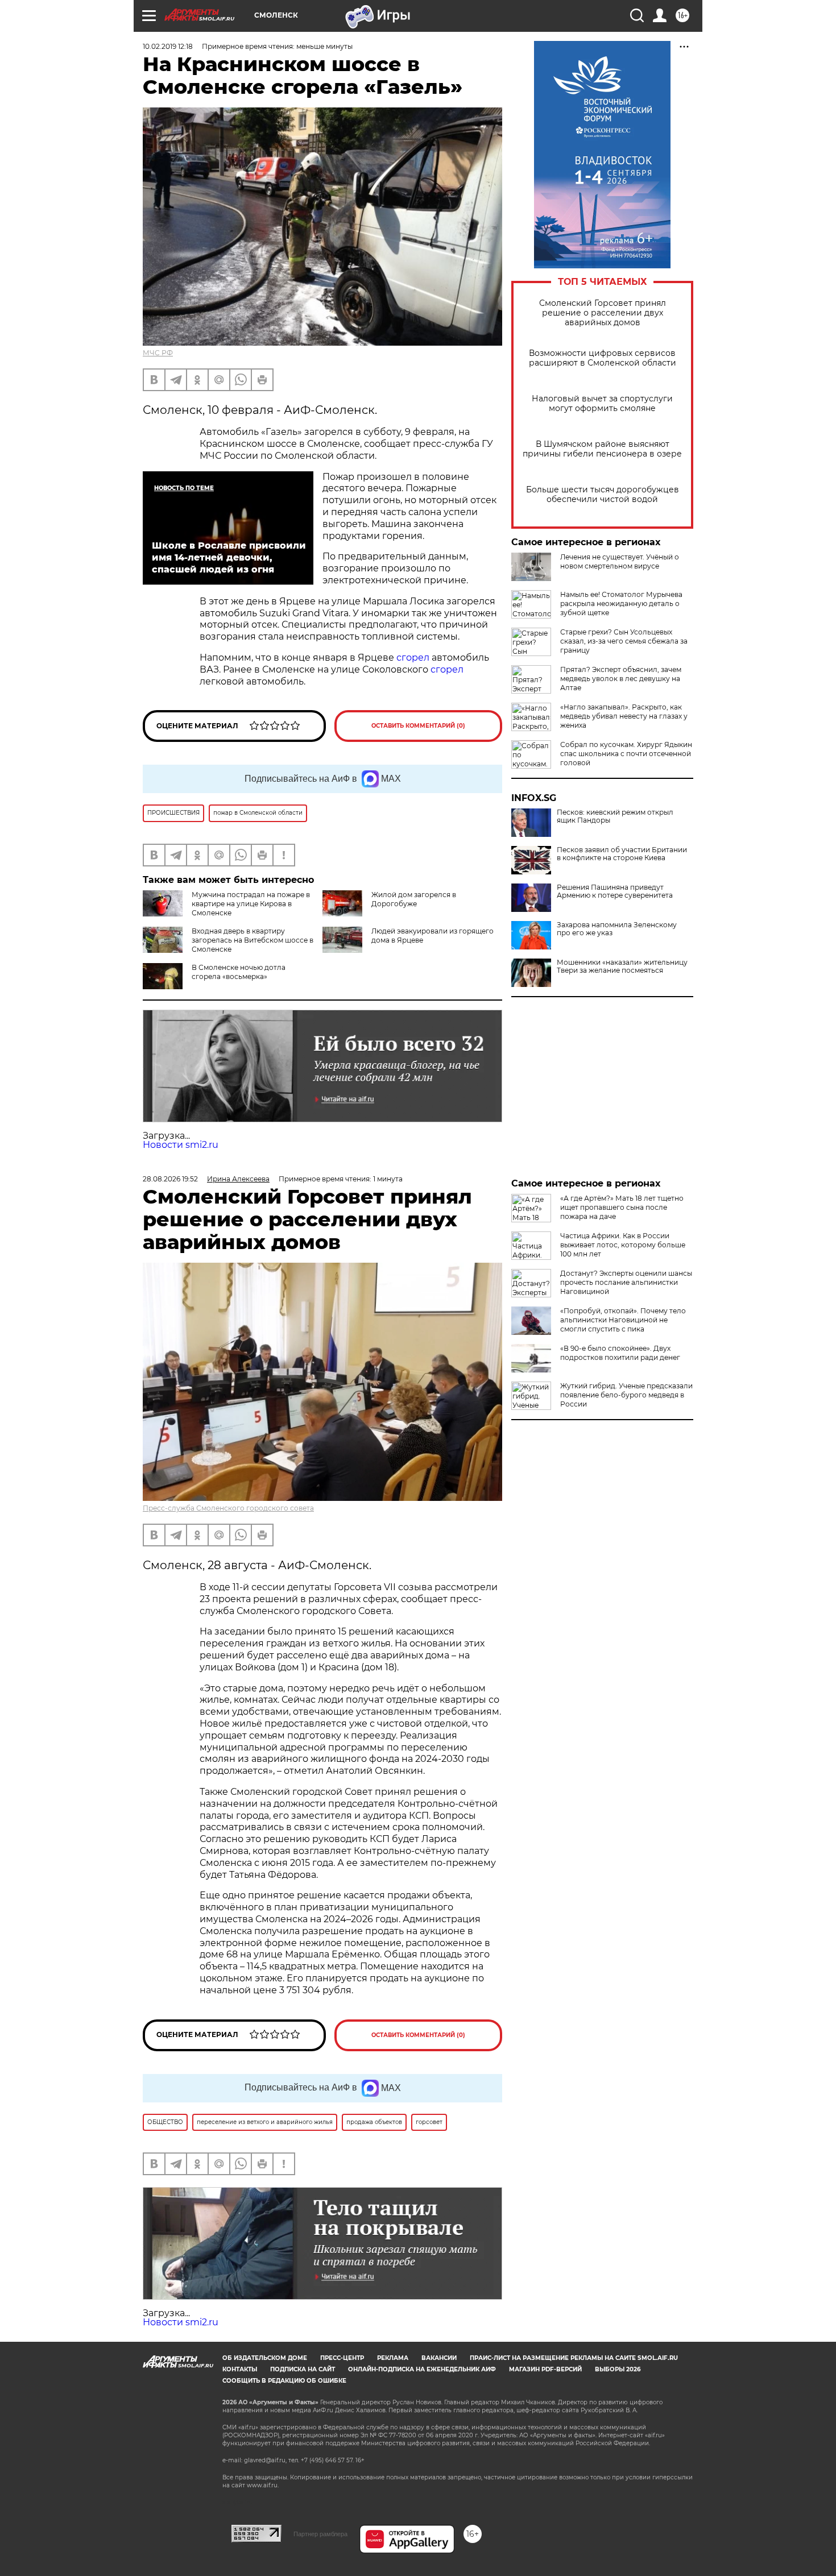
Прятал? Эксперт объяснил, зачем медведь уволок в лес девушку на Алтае (621, 679)
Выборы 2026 (618, 2369)
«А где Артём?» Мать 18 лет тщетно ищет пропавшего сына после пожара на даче (622, 1207)
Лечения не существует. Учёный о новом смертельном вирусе (620, 561)
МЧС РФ (158, 353)
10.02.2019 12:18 (168, 46)
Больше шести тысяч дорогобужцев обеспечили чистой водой (603, 495)
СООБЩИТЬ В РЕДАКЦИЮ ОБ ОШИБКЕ (284, 2381)
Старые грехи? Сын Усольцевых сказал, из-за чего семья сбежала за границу (624, 641)
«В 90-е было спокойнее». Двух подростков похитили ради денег (620, 1353)
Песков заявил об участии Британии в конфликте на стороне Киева (622, 854)
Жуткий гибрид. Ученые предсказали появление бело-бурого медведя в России (626, 1395)
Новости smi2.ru (181, 1145)
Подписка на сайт (303, 2369)
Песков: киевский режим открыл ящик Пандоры (615, 816)
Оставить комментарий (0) (418, 726)
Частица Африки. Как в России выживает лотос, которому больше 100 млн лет (623, 1245)
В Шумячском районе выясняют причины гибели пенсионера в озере (602, 449)
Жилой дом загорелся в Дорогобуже (414, 899)
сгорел (413, 658)
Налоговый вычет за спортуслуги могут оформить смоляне (602, 404)
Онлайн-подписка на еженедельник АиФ (422, 2369)
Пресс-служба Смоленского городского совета (228, 1508)
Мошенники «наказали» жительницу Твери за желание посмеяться (622, 966)
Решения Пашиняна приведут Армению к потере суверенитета (615, 891)
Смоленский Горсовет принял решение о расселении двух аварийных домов (603, 313)
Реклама (393, 2358)
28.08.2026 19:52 (170, 1179)
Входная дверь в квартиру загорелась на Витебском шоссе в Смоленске (253, 940)
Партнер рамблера (320, 2534)
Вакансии (439, 2358)
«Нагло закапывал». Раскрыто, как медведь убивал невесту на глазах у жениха (624, 716)
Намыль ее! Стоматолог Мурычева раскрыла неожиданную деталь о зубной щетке (621, 603)
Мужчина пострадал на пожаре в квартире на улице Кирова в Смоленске (251, 904)
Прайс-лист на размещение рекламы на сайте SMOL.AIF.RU (574, 2358)
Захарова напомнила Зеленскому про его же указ (617, 929)
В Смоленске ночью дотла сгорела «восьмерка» (239, 972)
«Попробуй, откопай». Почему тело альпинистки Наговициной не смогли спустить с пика (623, 1320)
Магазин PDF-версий (545, 2369)
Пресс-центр (342, 2358)
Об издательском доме (265, 2358)
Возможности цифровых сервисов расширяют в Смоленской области (603, 358)
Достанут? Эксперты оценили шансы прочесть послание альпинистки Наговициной (626, 1282)
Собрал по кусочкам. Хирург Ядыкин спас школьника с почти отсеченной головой (626, 754)
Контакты (240, 2369)
